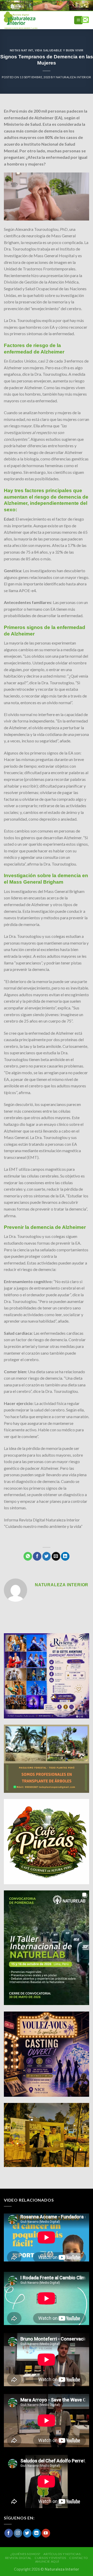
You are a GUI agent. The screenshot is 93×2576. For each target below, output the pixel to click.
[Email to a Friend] (56, 1556)
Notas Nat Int (21, 50)
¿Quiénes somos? (25, 2554)
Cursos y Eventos (50, 2558)
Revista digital (18, 2558)
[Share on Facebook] (37, 1556)
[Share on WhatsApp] (28, 1556)
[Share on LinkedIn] (65, 1556)
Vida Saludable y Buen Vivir (59, 50)
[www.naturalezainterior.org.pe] (32, 20)
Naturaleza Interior (73, 77)
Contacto (79, 2558)
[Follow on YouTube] (46, 2533)
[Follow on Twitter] (27, 2533)
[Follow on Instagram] (18, 2533)
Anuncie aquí (47, 2561)
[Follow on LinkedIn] (37, 2533)
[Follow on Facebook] (9, 2533)
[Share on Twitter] (47, 1556)
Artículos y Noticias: (62, 2554)
